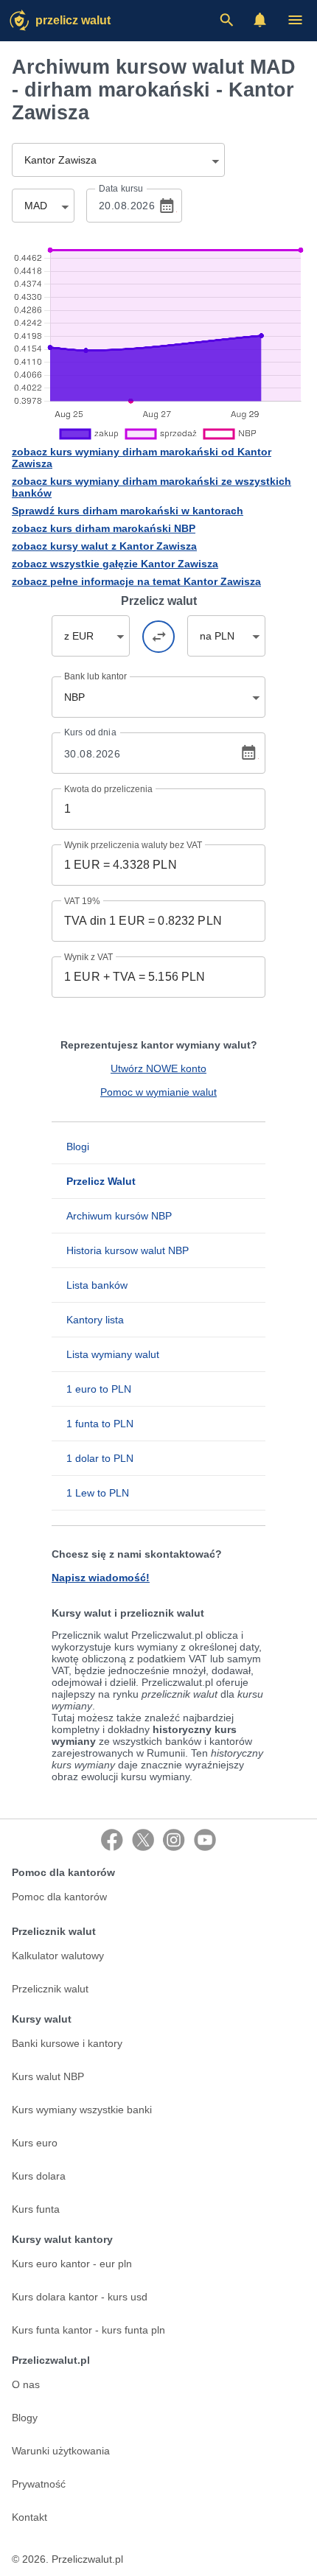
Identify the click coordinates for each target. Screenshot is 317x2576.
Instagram (174, 1840)
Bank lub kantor (95, 676)
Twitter (143, 1840)
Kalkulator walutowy (58, 1956)
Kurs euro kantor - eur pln (72, 2264)
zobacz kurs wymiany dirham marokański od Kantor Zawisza (142, 458)
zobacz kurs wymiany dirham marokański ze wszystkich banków (151, 487)
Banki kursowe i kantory (67, 2043)
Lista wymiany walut (113, 1354)
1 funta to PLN (100, 1424)
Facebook (112, 1840)
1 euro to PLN (99, 1389)
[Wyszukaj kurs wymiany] (226, 20)
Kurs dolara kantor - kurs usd (80, 2297)
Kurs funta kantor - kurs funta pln (88, 2330)
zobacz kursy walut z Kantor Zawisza (104, 546)
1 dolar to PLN (100, 1458)
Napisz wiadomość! (101, 1578)
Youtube (205, 1840)
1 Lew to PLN (98, 1493)
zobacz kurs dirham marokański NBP (104, 528)
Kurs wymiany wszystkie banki (82, 2110)
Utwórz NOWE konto (158, 1068)
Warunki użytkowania (61, 2451)
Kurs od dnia (90, 732)
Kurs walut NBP (48, 2076)
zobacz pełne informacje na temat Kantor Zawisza (136, 581)
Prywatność (39, 2484)
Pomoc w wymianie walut (158, 1092)
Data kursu (121, 189)
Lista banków (97, 1285)
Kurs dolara (39, 2176)
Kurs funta (36, 2209)
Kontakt (29, 2517)
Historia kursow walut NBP (128, 1250)
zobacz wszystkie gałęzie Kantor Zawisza (115, 564)
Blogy (25, 2418)
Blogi (78, 1147)
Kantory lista (95, 1320)
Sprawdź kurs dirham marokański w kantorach (128, 511)
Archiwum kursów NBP (119, 1216)
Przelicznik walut (50, 1989)
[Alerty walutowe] (260, 20)
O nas (26, 2384)
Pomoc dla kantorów (59, 1897)
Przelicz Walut (73, 20)
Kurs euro (35, 2143)
